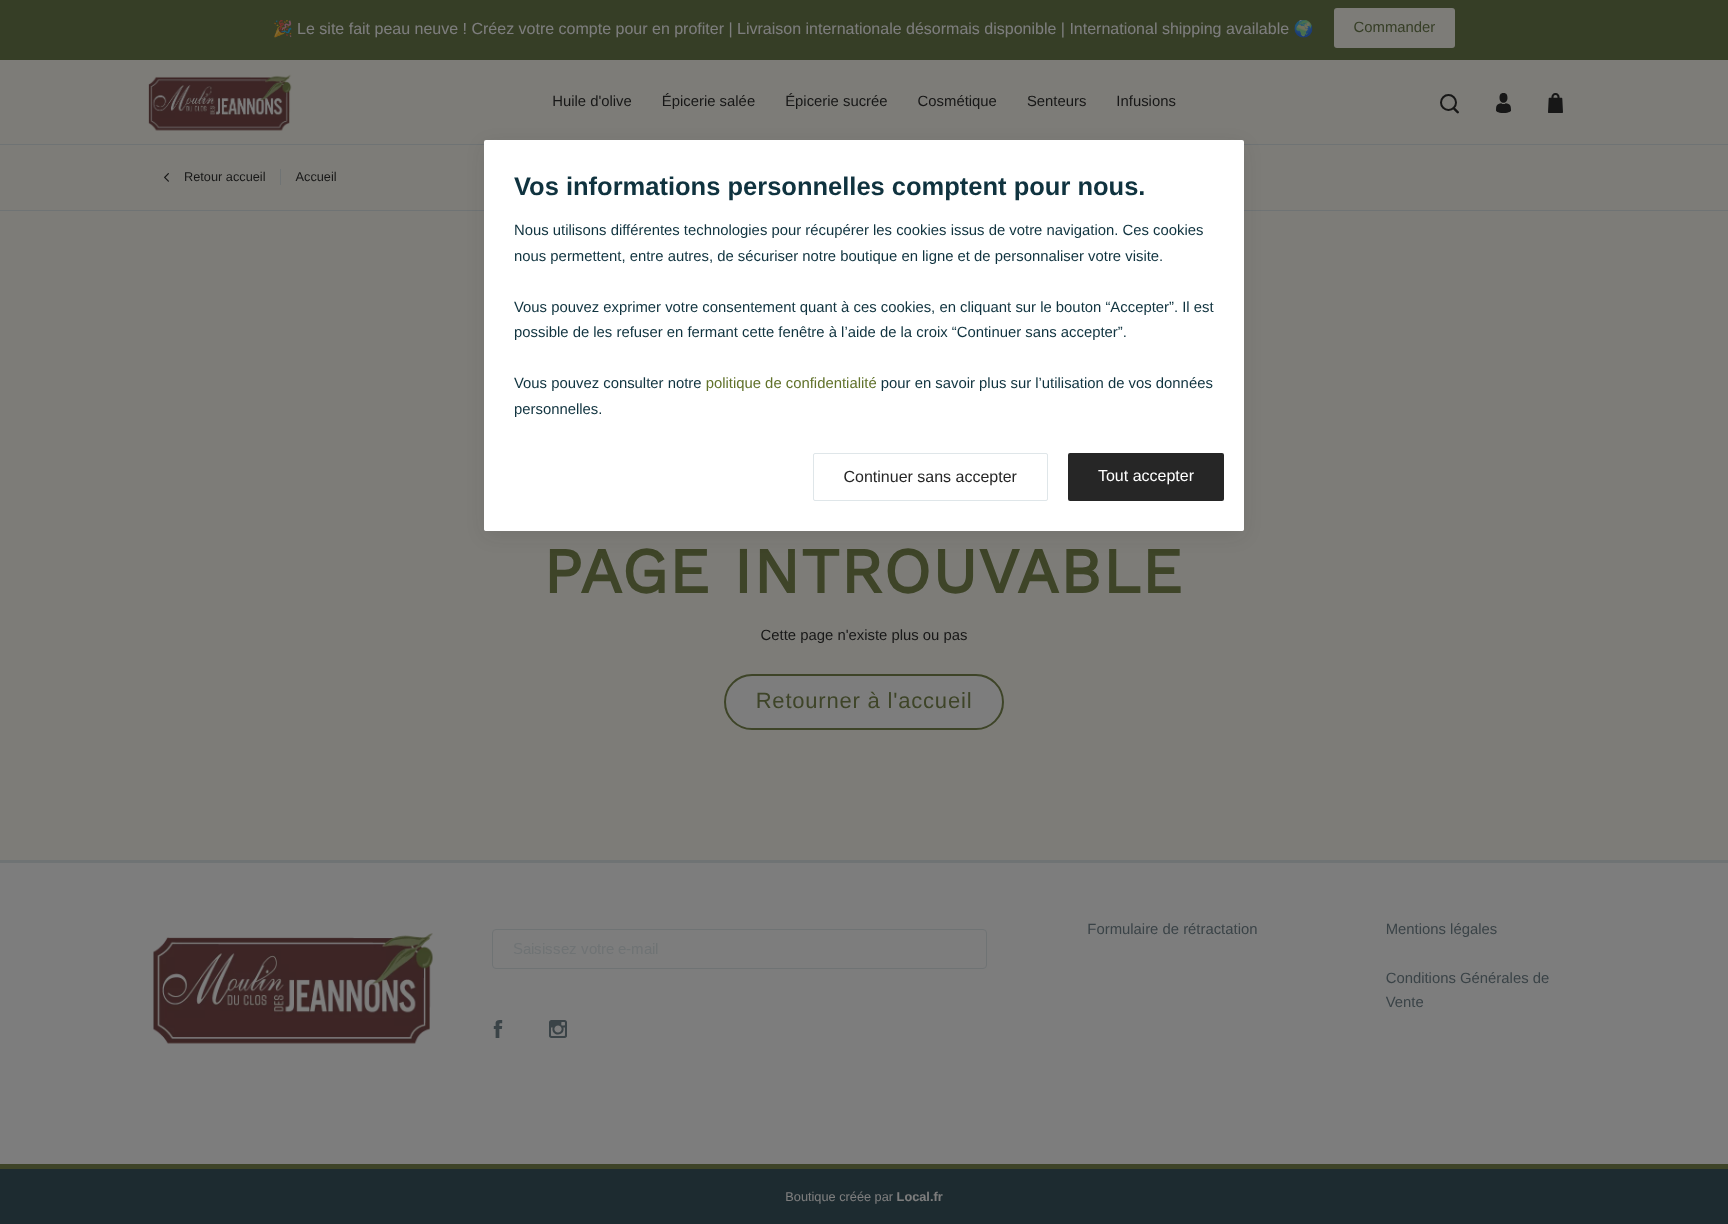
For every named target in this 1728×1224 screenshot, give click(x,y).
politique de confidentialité (791, 384)
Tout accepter (1146, 476)
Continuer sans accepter (930, 477)
